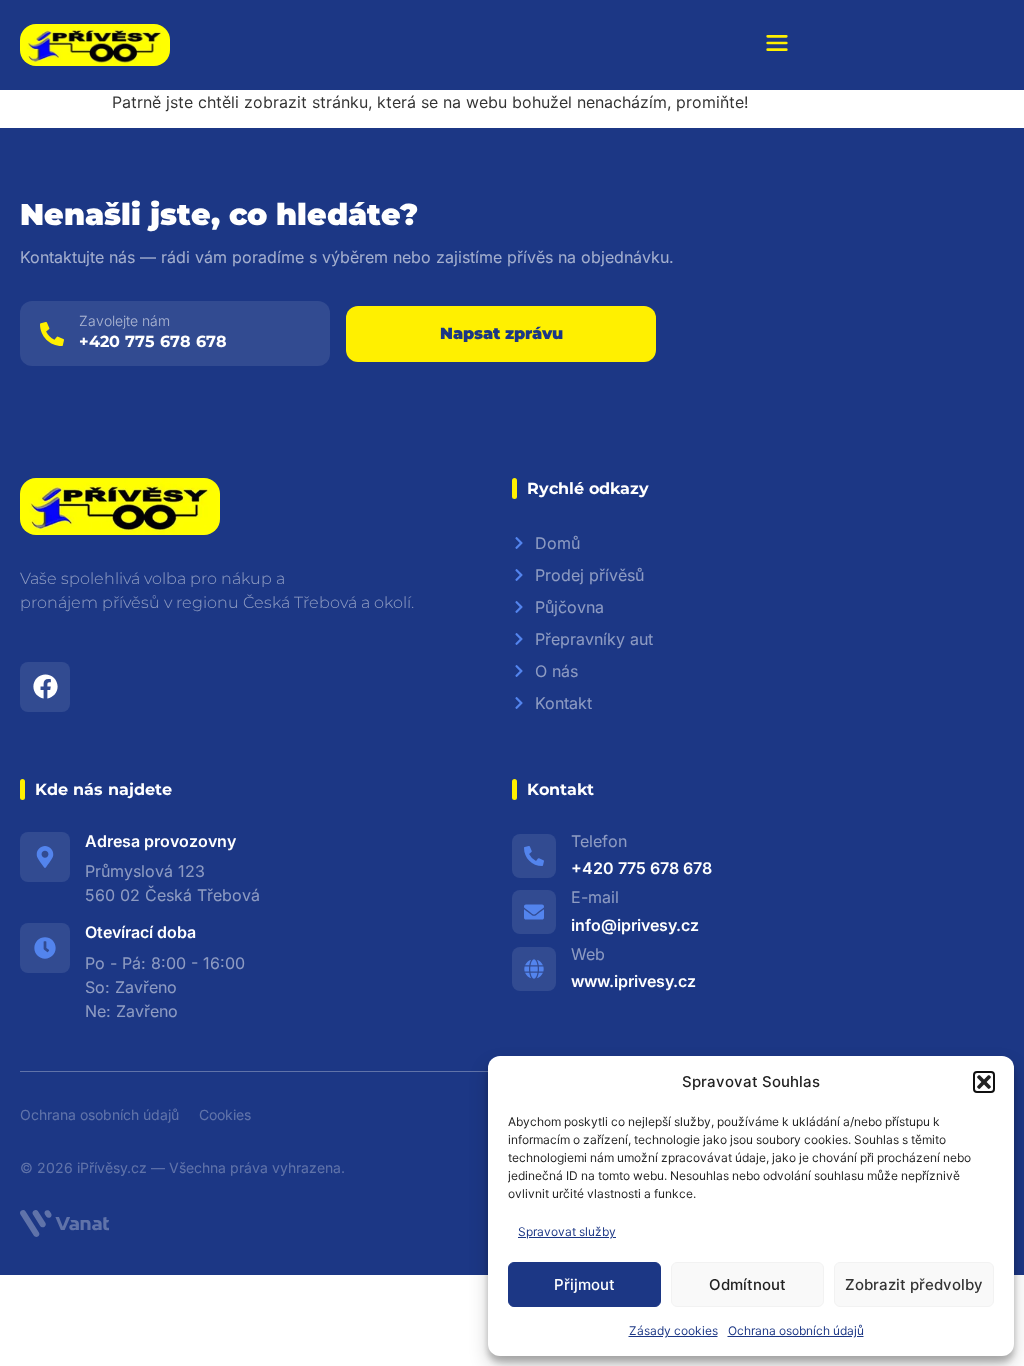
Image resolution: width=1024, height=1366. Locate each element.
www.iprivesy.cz (633, 981)
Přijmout (584, 1284)
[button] (984, 1082)
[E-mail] (534, 912)
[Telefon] (534, 856)
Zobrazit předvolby (914, 1284)
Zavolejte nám (124, 320)
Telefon (599, 841)
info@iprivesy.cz (635, 925)
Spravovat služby (567, 1231)
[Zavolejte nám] (52, 334)
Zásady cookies (673, 1330)
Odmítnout (747, 1284)
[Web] (534, 969)
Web (588, 954)
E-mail (595, 897)
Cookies (225, 1114)
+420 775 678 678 (153, 341)
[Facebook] (45, 687)
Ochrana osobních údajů (796, 1330)
